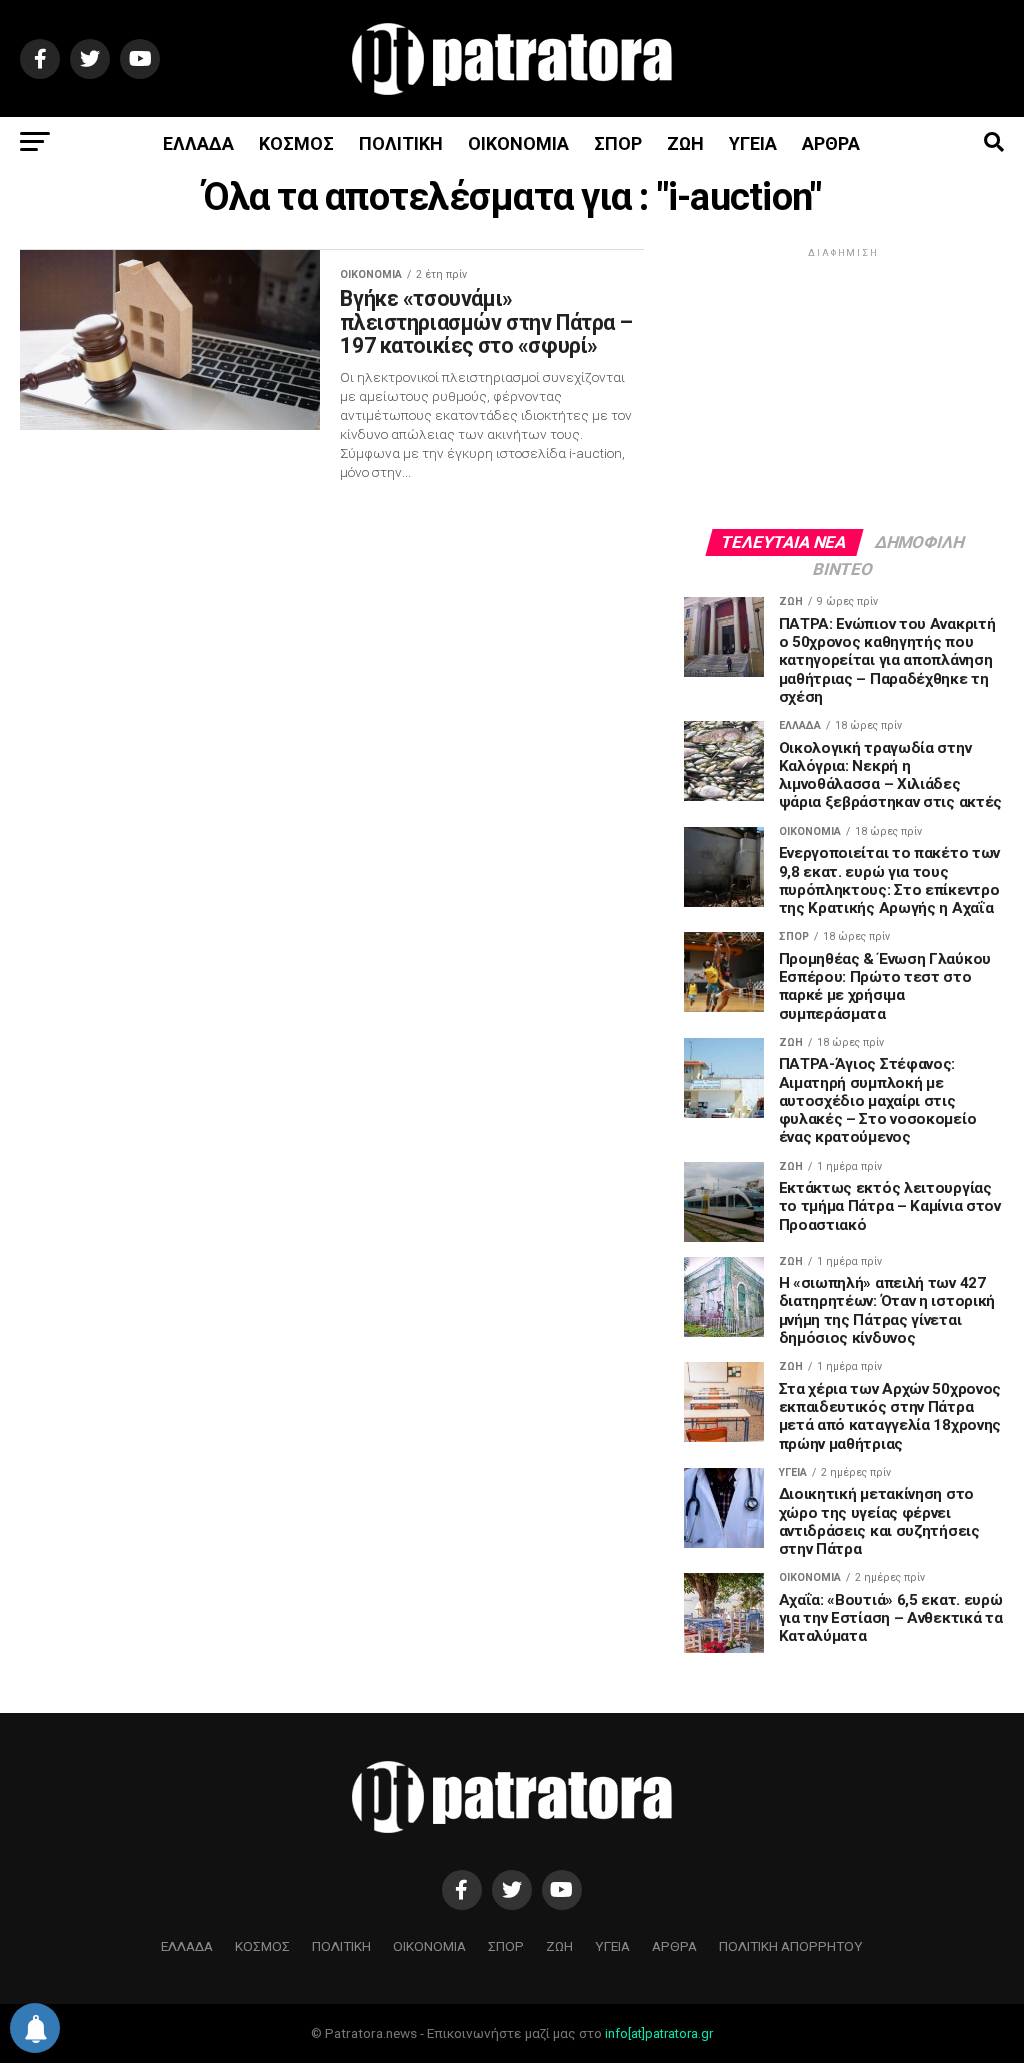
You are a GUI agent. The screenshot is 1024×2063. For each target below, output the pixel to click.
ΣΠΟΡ (618, 143)
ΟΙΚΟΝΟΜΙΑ (518, 143)
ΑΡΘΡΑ (831, 143)
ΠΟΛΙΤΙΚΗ (401, 143)
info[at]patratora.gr (659, 2033)
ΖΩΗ (685, 143)
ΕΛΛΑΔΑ (198, 143)
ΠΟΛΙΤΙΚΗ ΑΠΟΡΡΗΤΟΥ (791, 1946)
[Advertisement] (844, 387)
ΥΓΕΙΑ (753, 143)
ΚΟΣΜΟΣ (296, 143)
